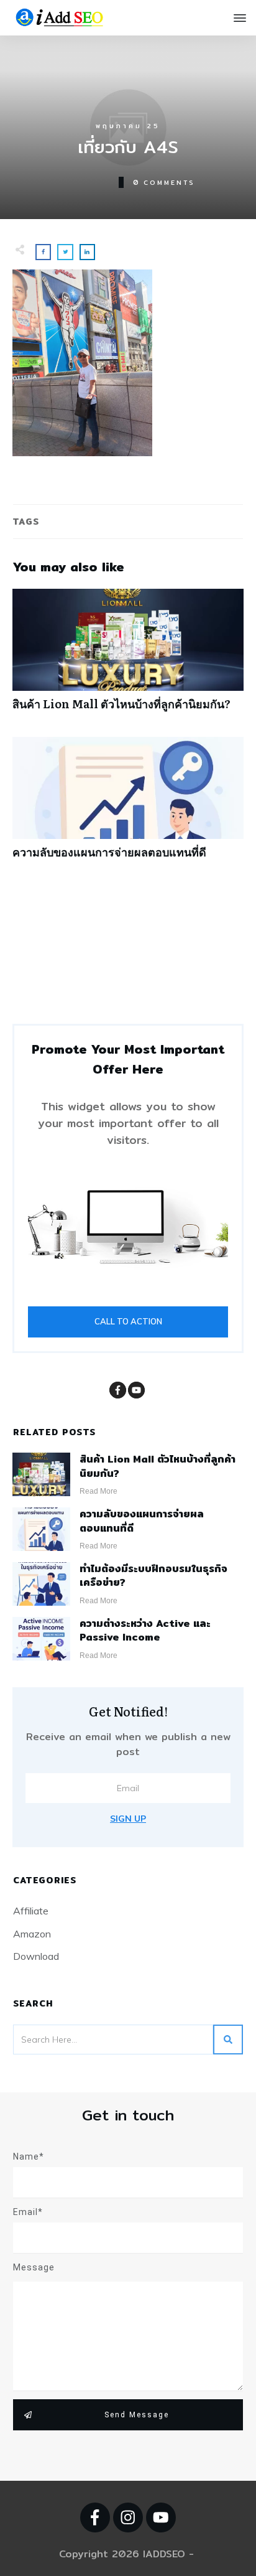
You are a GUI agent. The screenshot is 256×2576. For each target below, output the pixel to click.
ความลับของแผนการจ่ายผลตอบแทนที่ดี (128, 804)
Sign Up (128, 1819)
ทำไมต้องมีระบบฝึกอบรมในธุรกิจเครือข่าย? (153, 1576)
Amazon (32, 1934)
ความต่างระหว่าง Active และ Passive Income (145, 1630)
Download (36, 1956)
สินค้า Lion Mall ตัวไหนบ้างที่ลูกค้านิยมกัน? (128, 656)
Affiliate (31, 1911)
